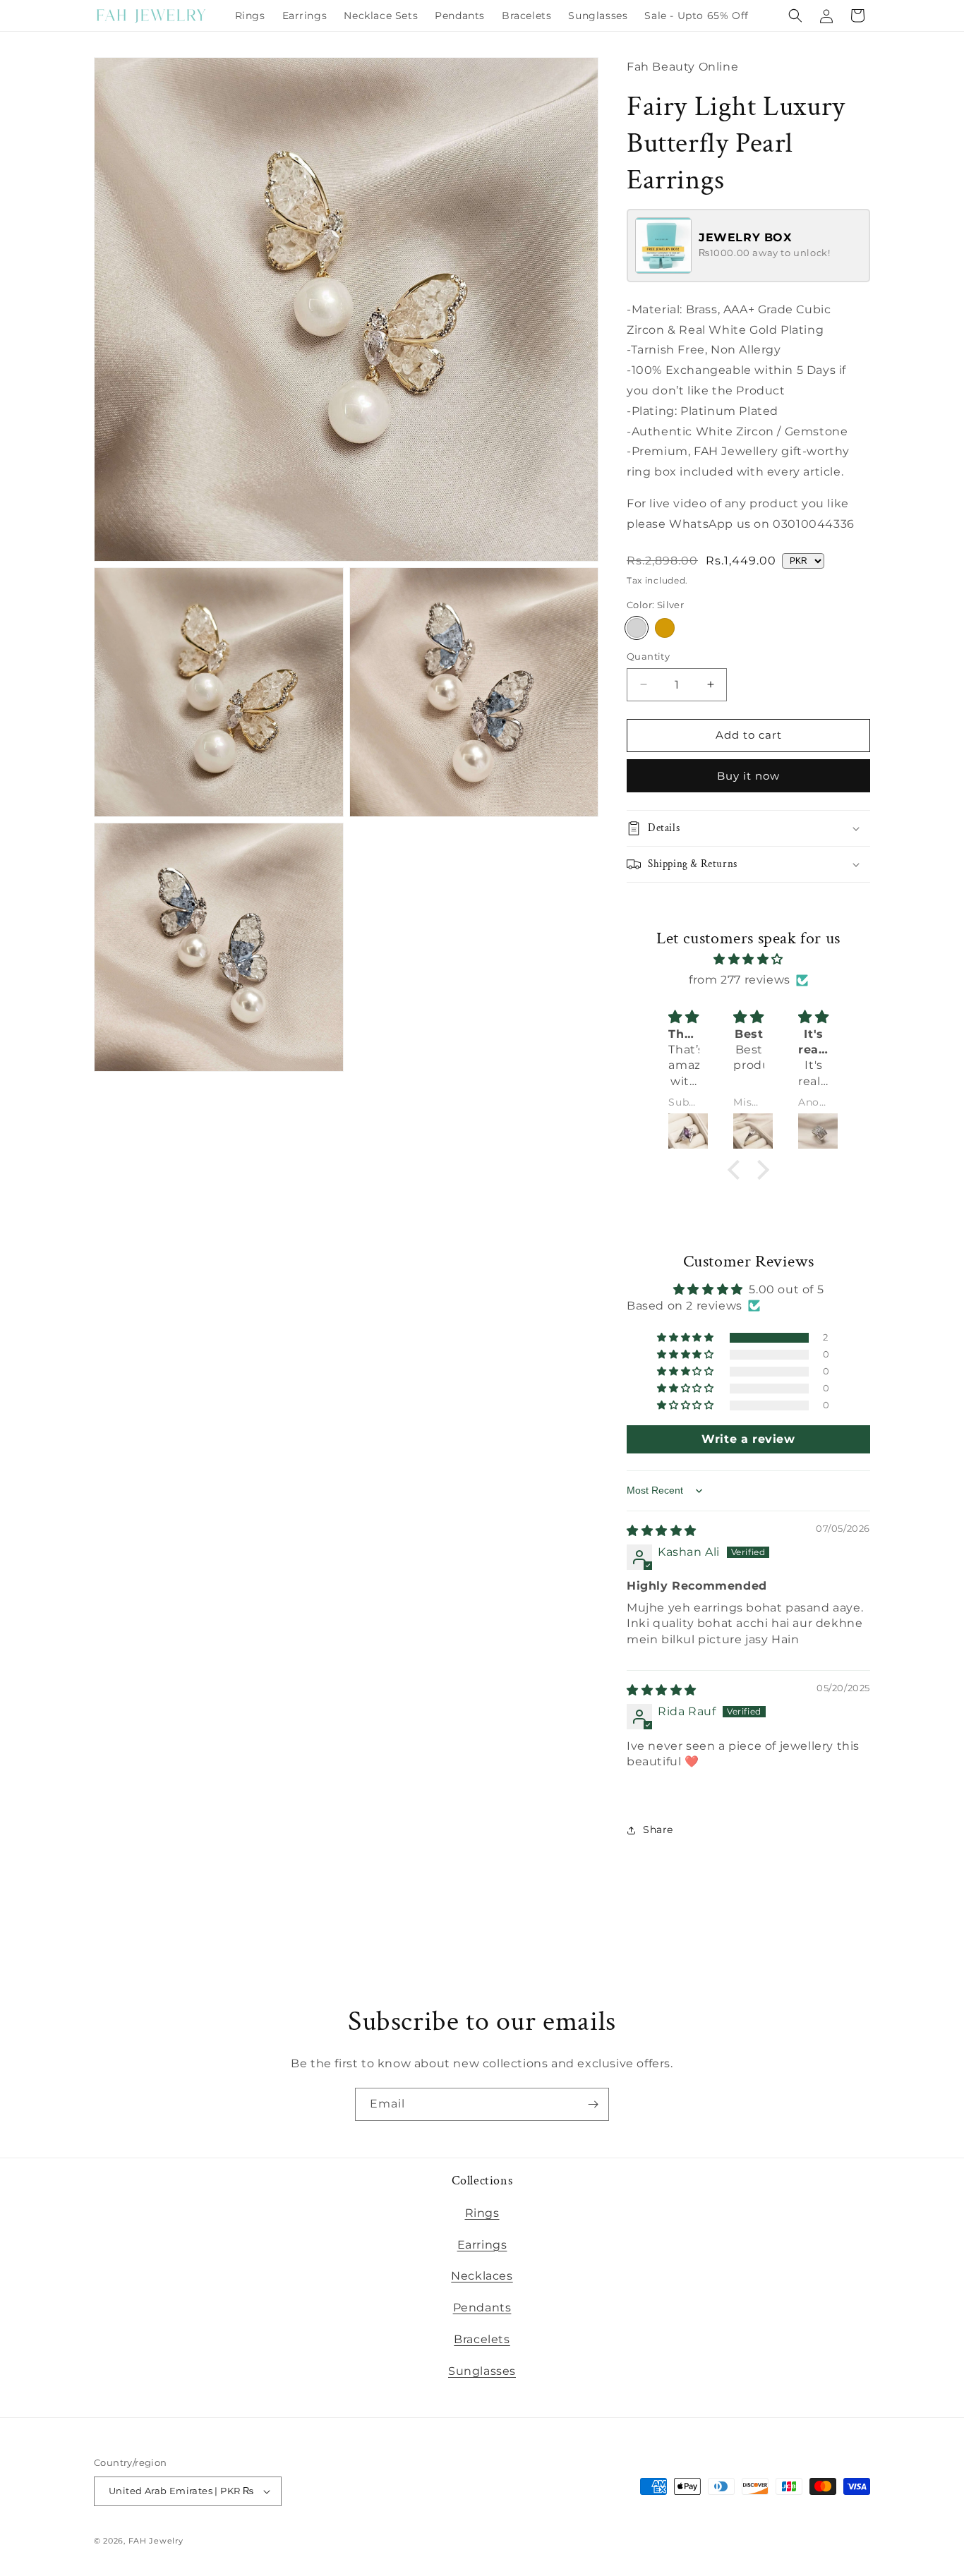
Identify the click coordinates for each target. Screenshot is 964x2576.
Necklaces (482, 2276)
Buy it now (748, 776)
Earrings (482, 2245)
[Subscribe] (593, 2104)
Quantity (648, 656)
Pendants (482, 2308)
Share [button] (658, 1830)
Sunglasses (482, 2371)
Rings (482, 2213)
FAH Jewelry (156, 2541)
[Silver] (637, 628)
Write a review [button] (748, 1439)
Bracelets (482, 2339)
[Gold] (665, 628)
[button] (795, 16)
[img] (749, 960)
